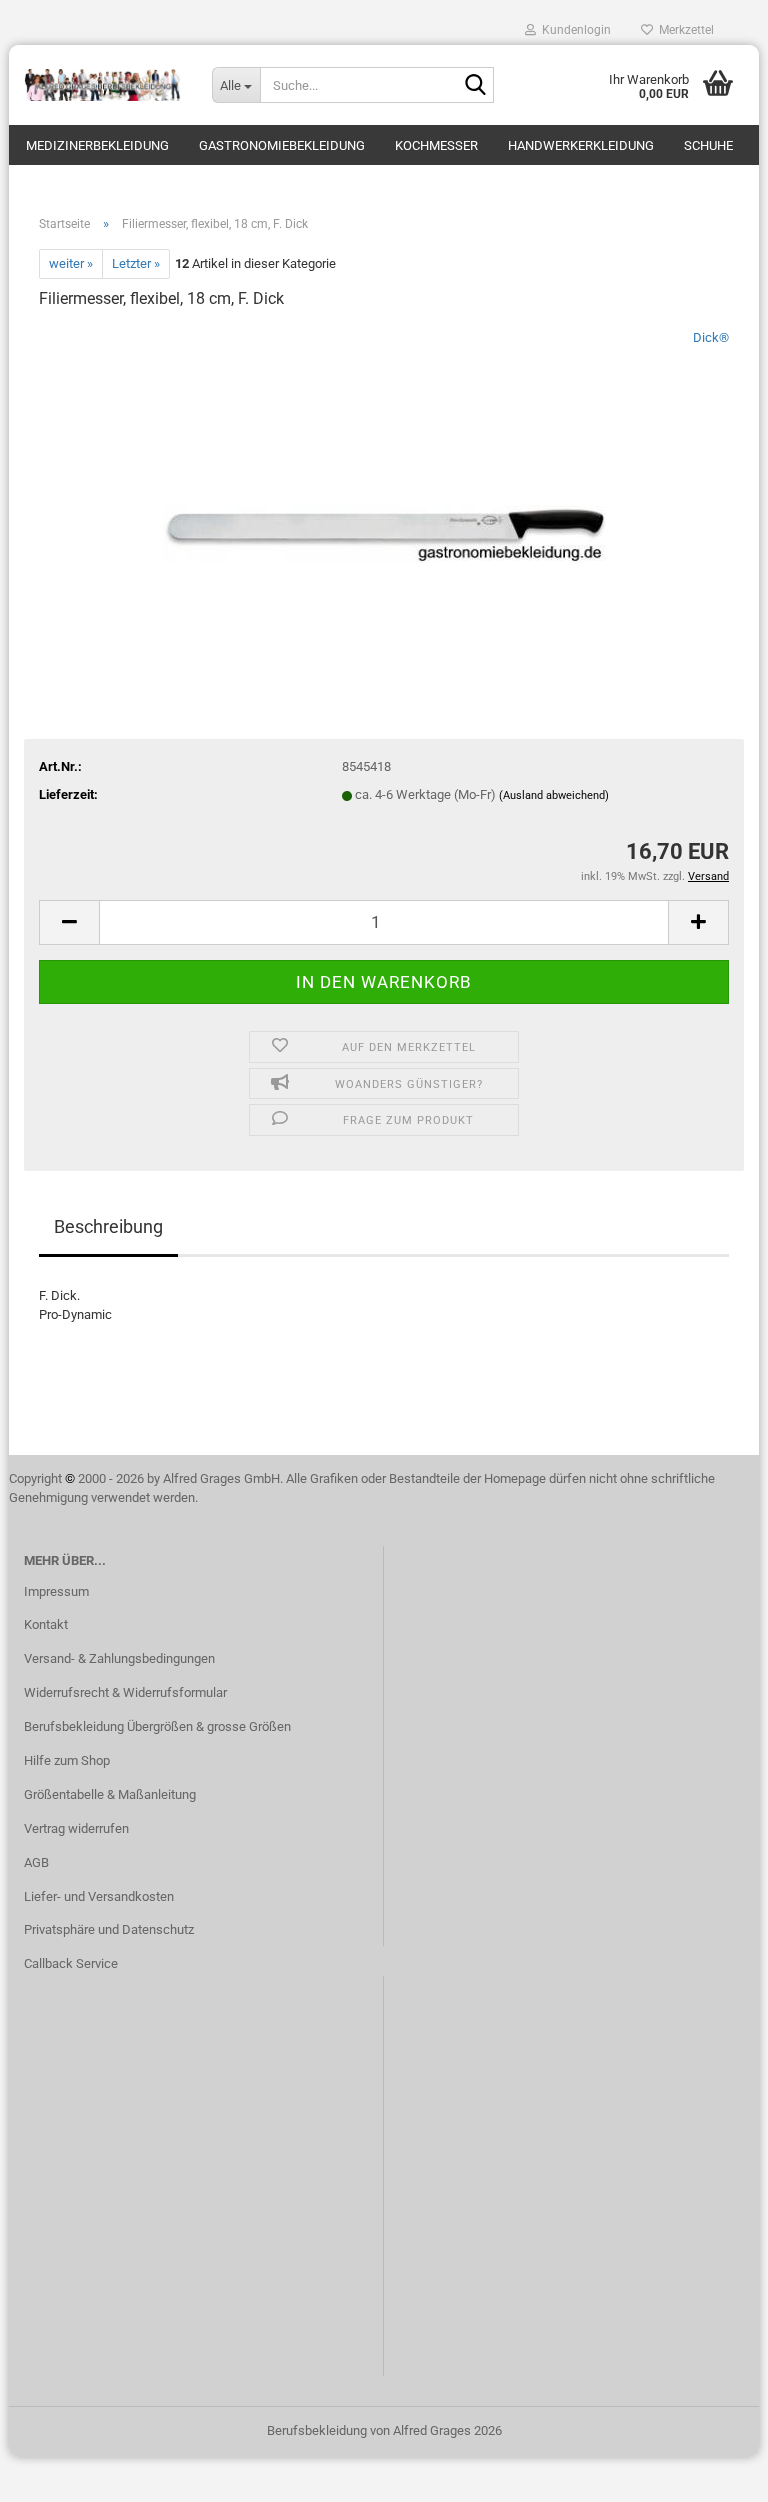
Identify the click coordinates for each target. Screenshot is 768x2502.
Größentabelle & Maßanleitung (110, 1794)
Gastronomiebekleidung (282, 145)
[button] (69, 922)
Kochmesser (436, 145)
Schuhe (708, 145)
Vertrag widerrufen (76, 1828)
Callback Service (71, 1963)
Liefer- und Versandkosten (99, 1896)
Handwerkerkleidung (581, 145)
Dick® (711, 337)
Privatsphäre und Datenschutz (109, 1929)
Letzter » (136, 263)
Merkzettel (683, 30)
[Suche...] (475, 86)
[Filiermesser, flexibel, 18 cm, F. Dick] (384, 477)
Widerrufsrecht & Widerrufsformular (125, 1692)
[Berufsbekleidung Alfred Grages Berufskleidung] (103, 85)
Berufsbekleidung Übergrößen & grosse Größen (157, 1726)
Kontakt (46, 1624)
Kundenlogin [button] (573, 30)
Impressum (56, 1591)
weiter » (71, 263)
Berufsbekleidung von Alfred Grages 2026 (384, 2430)
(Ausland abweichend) (554, 795)
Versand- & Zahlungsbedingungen (119, 1658)
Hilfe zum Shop (67, 1760)
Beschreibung (108, 1226)
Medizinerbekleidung (97, 145)
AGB (36, 1862)
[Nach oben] (713, 2472)
